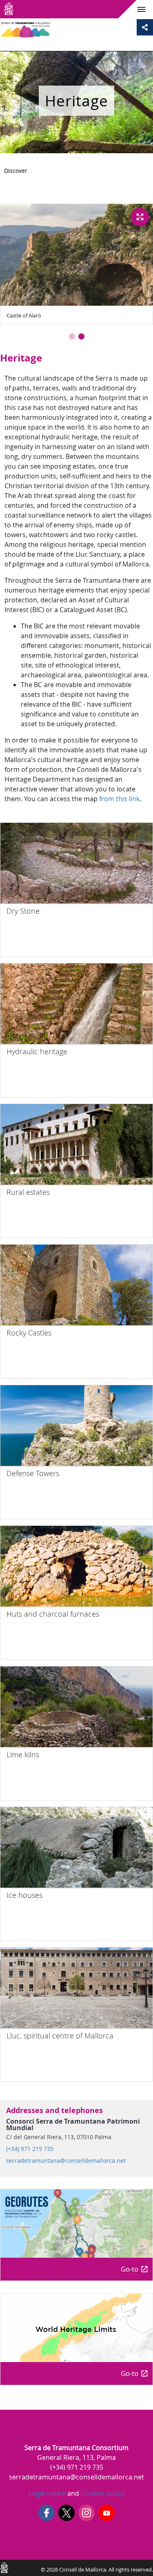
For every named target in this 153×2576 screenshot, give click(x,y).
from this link (119, 799)
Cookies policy (102, 2493)
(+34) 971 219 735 (30, 2149)
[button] (72, 336)
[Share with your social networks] (145, 27)
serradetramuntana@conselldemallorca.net (66, 2161)
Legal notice (47, 2493)
